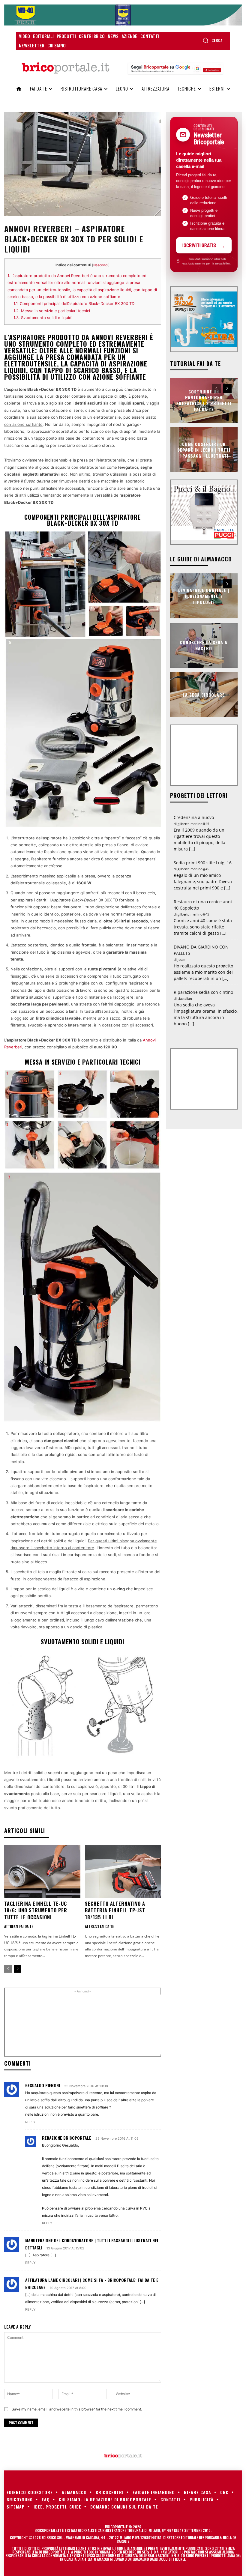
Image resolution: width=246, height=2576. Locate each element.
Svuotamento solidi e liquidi (43, 318)
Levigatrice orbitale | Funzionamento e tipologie (204, 596)
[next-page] (18, 1969)
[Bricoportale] (65, 68)
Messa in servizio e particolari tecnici (52, 311)
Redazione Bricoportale (67, 2138)
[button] (213, 40)
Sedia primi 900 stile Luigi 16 (203, 863)
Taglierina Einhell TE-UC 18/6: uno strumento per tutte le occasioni (36, 1910)
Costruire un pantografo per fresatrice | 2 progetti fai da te (204, 400)
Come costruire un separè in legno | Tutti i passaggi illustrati (204, 450)
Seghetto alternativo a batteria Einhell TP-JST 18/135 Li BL (115, 1910)
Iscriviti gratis (199, 245)
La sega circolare (204, 695)
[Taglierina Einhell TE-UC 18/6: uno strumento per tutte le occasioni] (42, 1872)
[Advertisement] (110, 2025)
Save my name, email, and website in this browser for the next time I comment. (77, 2409)
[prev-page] (8, 1969)
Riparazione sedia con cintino (203, 992)
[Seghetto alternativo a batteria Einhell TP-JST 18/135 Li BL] (123, 1872)
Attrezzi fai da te (19, 1926)
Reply (30, 2122)
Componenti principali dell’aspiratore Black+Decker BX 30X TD (74, 303)
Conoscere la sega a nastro (204, 645)
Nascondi (101, 265)
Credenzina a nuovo (194, 817)
